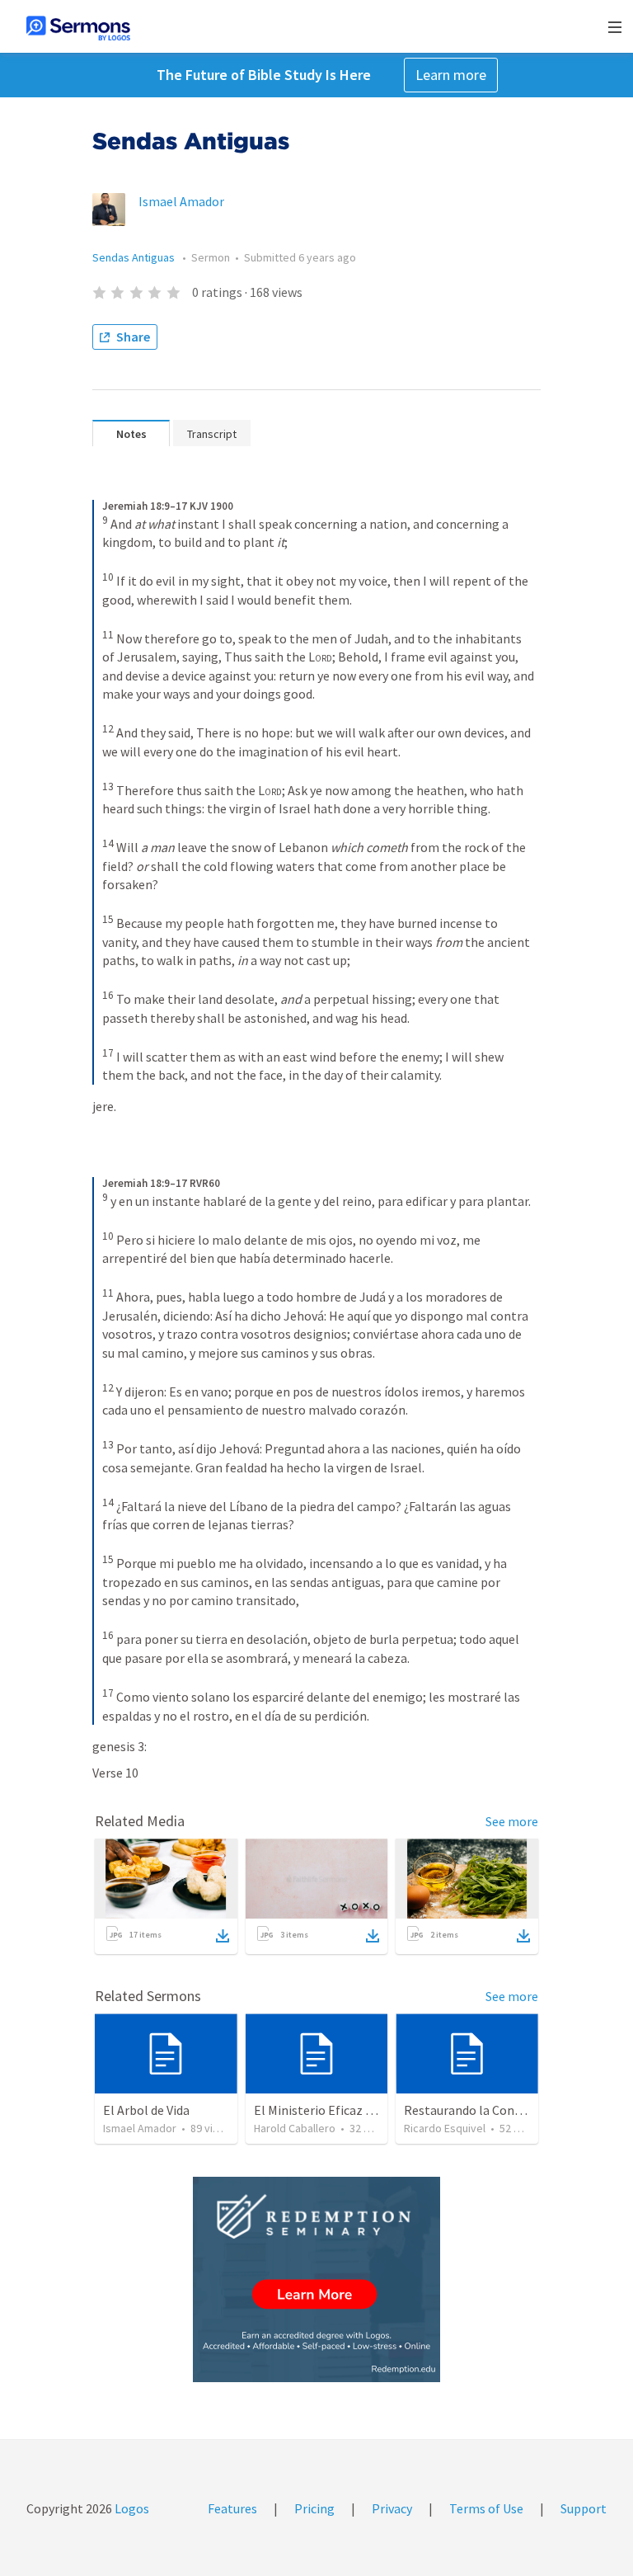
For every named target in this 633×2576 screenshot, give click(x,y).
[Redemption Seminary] (316, 2279)
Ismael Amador (181, 201)
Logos (131, 2508)
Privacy (392, 2508)
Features (232, 2508)
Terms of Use (486, 2508)
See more (512, 1821)
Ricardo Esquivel (445, 2128)
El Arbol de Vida (146, 2110)
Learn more (451, 75)
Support (584, 2508)
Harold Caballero (295, 2128)
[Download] (223, 1936)
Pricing (314, 2508)
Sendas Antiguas (135, 257)
